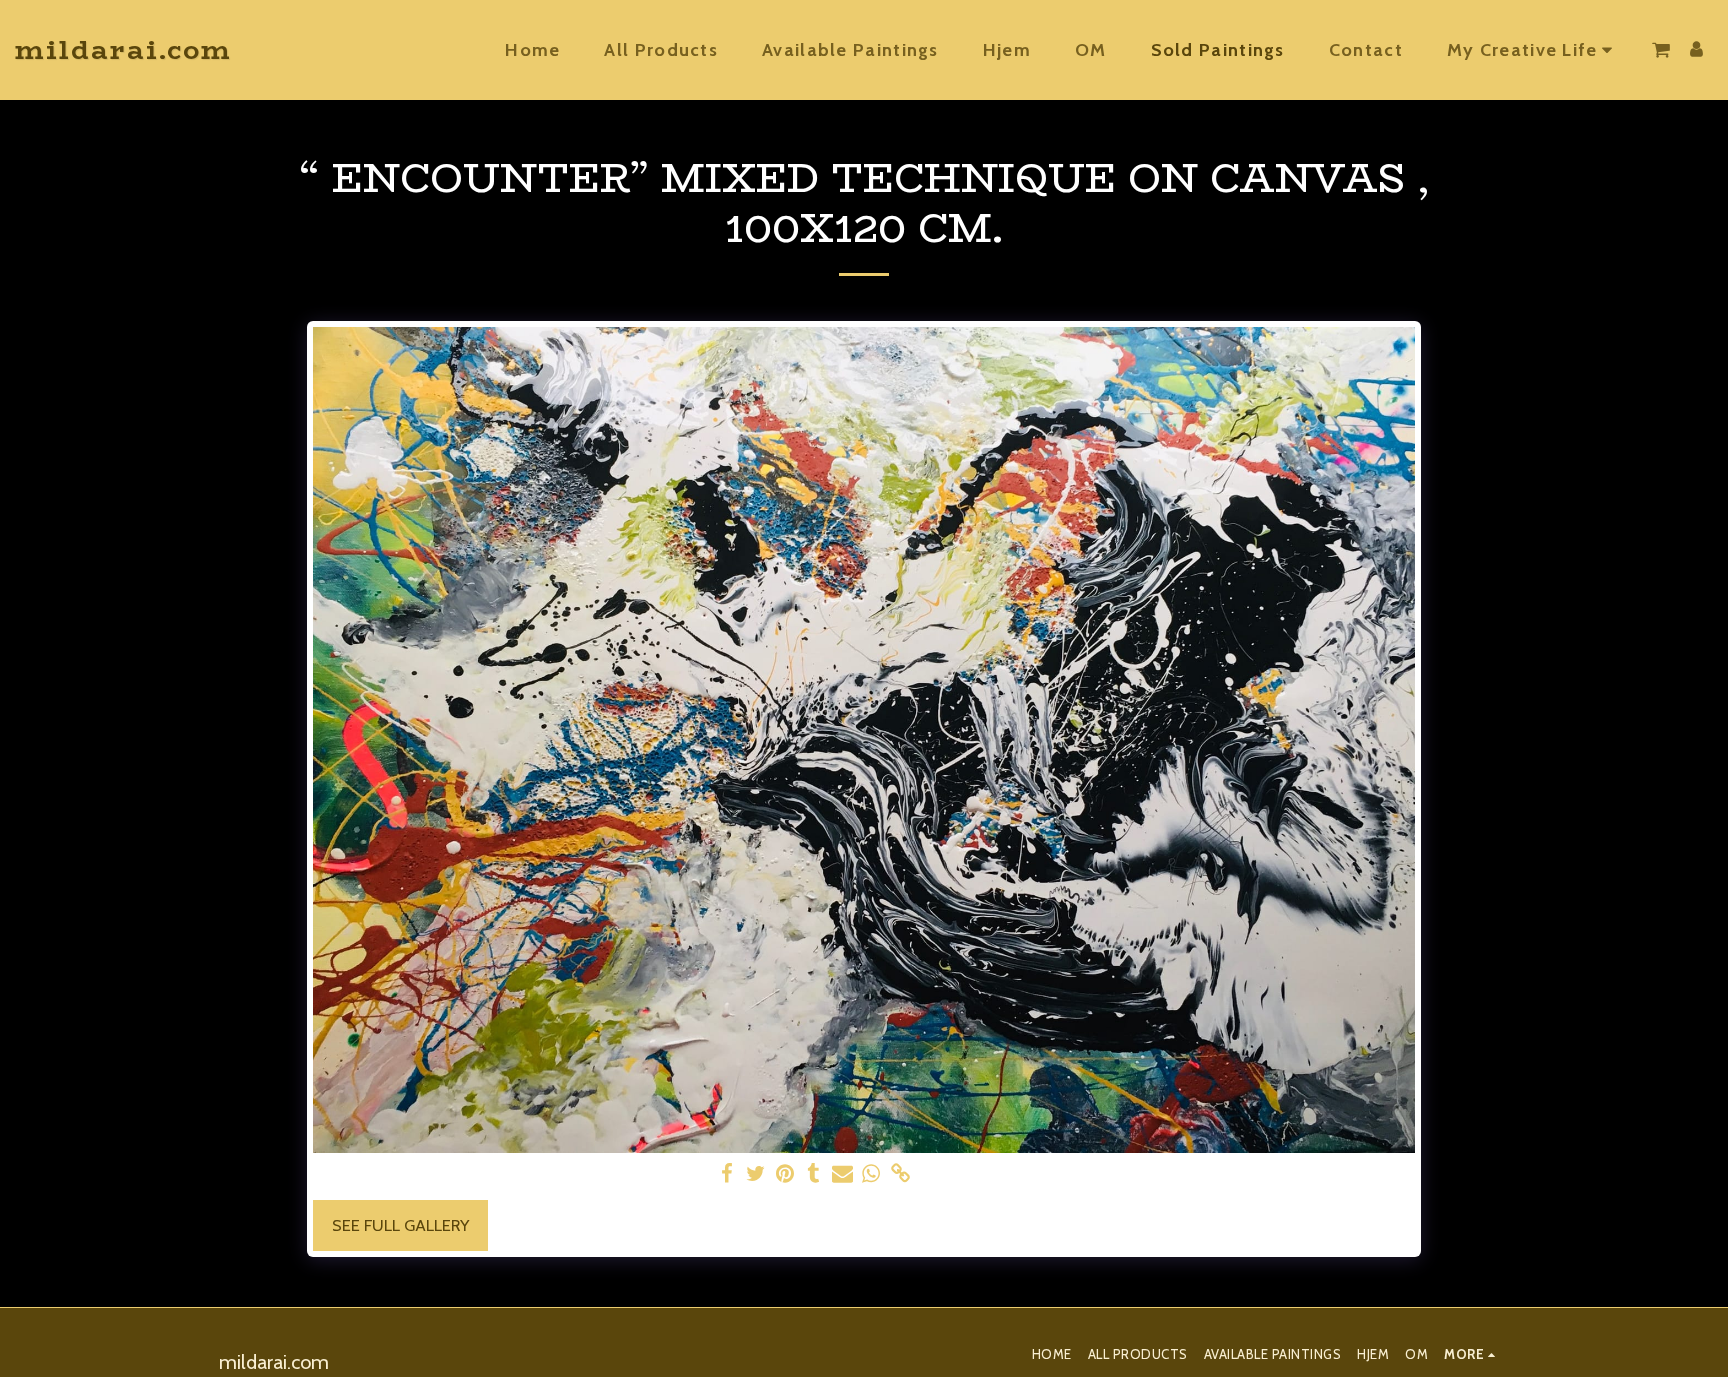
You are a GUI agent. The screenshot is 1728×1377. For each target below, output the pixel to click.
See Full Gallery (400, 1225)
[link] (900, 1174)
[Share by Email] (842, 1174)
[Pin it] (784, 1174)
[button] (1533, 50)
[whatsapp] (871, 1174)
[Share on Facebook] (726, 1174)
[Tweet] (755, 1174)
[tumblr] (813, 1174)
